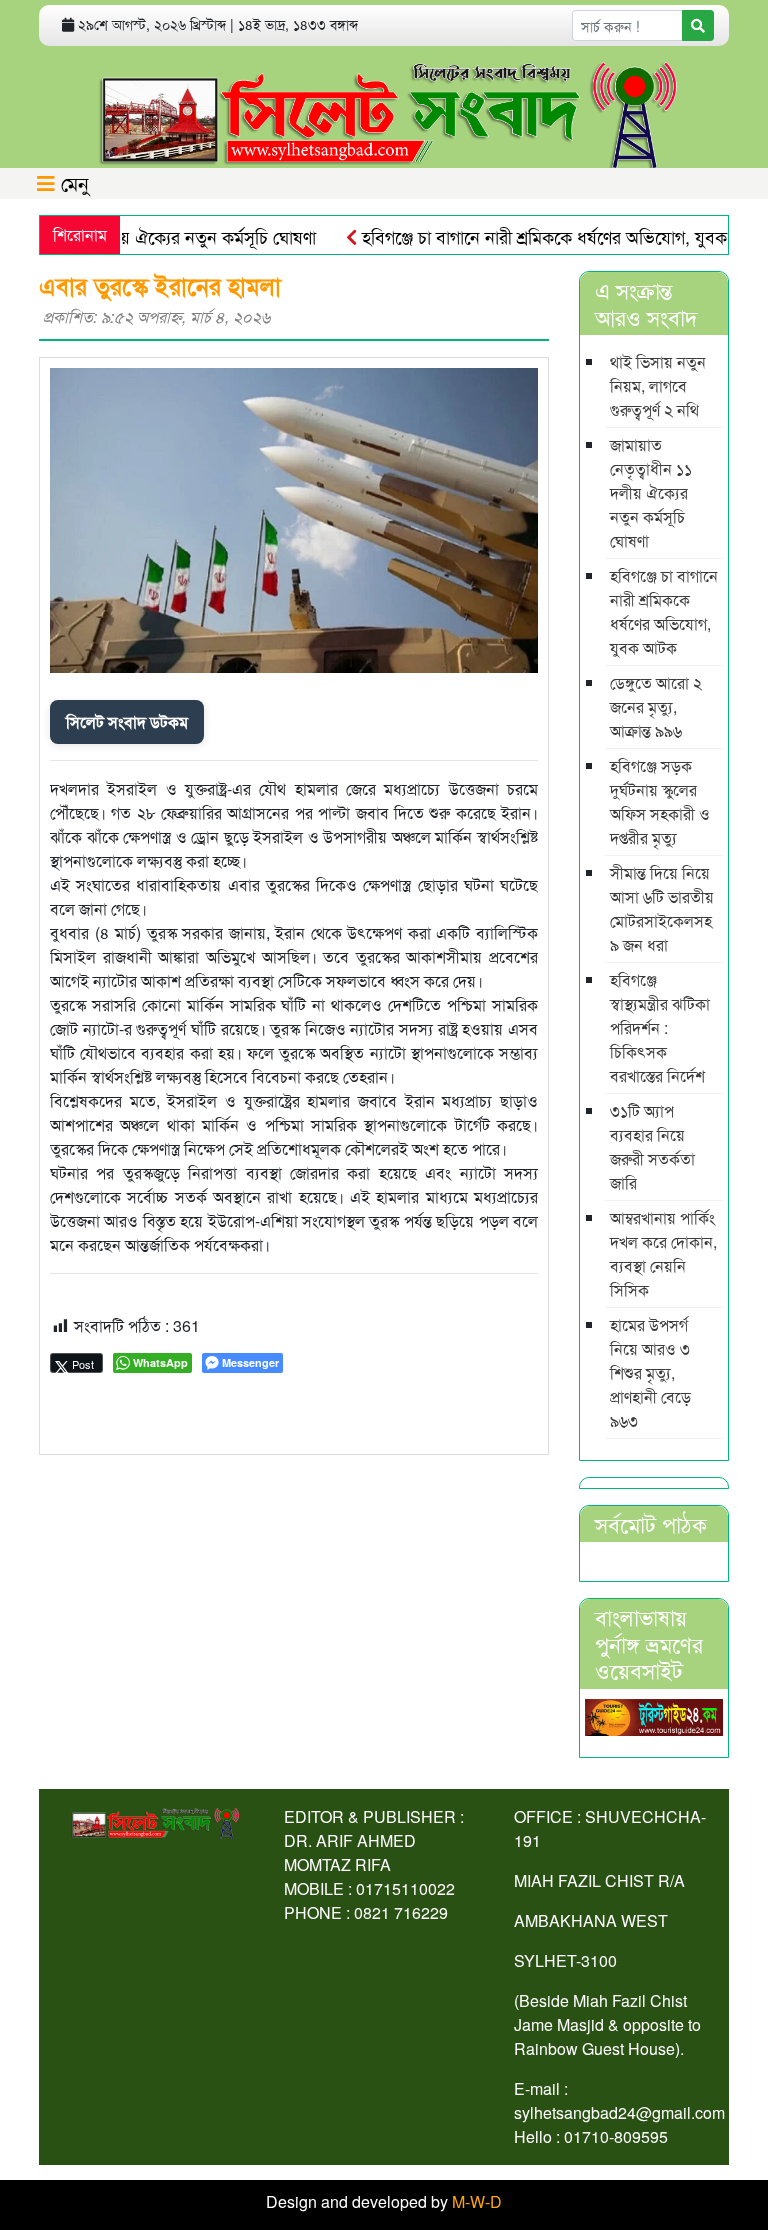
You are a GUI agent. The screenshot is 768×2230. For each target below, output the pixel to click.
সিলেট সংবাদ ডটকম (127, 721)
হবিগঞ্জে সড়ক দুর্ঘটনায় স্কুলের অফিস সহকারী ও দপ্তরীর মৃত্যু (660, 801)
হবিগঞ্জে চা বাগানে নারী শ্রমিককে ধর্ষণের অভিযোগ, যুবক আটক (538, 236)
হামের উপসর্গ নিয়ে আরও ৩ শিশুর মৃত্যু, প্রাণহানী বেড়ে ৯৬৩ (650, 1372)
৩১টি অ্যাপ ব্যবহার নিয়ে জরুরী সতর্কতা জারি (652, 1146)
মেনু (72, 182)
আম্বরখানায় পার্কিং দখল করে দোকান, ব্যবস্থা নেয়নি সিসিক (663, 1253)
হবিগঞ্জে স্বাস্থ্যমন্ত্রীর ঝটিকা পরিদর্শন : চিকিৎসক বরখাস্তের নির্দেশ (660, 1027)
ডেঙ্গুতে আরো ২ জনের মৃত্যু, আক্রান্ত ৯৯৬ (656, 706)
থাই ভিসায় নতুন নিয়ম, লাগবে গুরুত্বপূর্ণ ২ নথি (658, 385)
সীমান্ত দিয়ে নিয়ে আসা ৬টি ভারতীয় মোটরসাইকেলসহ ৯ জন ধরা (662, 908)
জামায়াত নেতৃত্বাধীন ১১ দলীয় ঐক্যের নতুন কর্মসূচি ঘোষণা (651, 492)
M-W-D (477, 2201)
